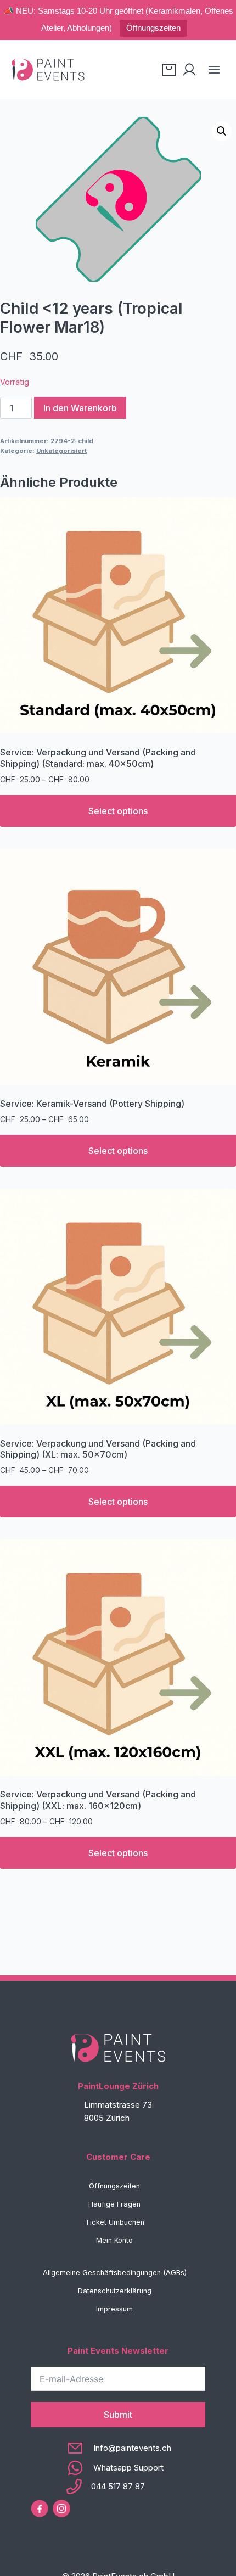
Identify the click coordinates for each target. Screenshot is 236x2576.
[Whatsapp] (118, 2468)
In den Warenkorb (80, 408)
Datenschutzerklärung (115, 2291)
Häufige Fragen (114, 2204)
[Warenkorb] (169, 70)
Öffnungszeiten (153, 28)
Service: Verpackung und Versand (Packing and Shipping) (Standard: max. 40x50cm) (98, 758)
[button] (222, 131)
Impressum (114, 2309)
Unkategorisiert (61, 451)
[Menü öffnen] (214, 69)
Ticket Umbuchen (115, 2222)
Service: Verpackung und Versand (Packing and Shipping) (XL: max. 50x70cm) (98, 1449)
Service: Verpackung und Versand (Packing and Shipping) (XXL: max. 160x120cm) (98, 1800)
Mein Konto (114, 2240)
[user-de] (189, 70)
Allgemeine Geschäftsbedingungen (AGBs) (115, 2273)
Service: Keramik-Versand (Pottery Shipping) (92, 1104)
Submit (118, 2415)
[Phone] (118, 2487)
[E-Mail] (118, 2448)
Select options (118, 811)
